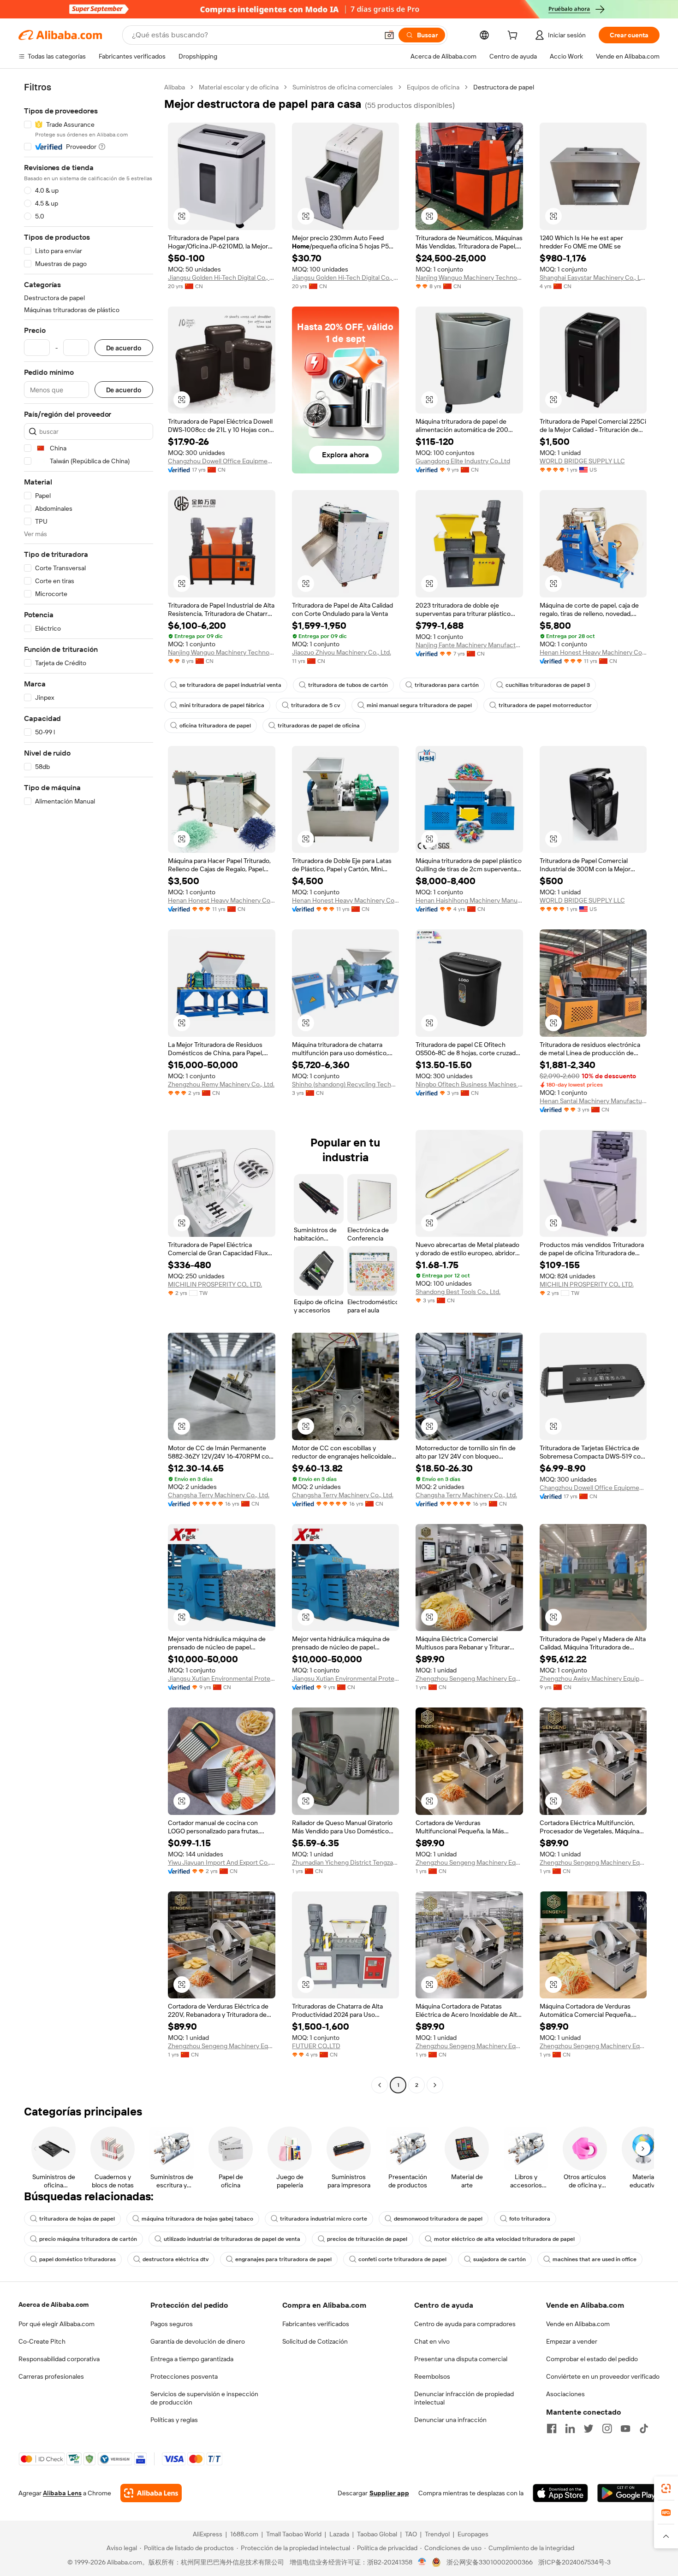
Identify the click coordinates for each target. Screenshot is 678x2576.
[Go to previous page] (380, 2085)
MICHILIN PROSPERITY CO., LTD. (215, 1284)
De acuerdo (124, 348)
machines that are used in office (595, 2259)
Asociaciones (565, 2394)
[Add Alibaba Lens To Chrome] (151, 2493)
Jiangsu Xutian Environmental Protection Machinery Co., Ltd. (222, 1678)
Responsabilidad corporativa (59, 2359)
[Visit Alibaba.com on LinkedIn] (570, 2428)
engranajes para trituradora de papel (283, 2259)
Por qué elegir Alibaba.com (56, 2324)
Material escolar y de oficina (239, 87)
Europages (473, 2534)
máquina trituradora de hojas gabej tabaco (197, 2219)
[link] (666, 2488)
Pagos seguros (172, 2324)
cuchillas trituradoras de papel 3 (548, 685)
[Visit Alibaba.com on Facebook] (552, 2428)
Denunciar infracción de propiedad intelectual (464, 2398)
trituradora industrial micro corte (324, 2219)
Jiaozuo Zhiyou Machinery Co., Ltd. (342, 652)
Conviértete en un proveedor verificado (603, 2376)
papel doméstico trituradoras (77, 2259)
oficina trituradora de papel (215, 726)
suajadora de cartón (500, 2259)
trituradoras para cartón (447, 685)
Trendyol (437, 2534)
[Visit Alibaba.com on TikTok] (644, 2428)
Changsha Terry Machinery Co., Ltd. (219, 1495)
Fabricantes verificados (316, 2324)
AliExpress (208, 2534)
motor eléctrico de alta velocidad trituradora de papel (504, 2239)
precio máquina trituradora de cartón (88, 2239)
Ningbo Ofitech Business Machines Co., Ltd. (469, 1084)
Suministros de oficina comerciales (343, 87)
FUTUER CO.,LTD (316, 2046)
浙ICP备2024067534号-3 (574, 2562)
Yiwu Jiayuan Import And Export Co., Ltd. (222, 1862)
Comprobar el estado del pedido (592, 2359)
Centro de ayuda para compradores (465, 2324)
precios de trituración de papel (367, 2239)
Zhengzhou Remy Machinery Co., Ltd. (221, 1084)
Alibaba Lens (62, 2493)
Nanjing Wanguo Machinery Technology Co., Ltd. (469, 278)
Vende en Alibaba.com (578, 2324)
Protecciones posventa (184, 2376)
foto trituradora (530, 2219)
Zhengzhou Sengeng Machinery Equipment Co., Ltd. (469, 1678)
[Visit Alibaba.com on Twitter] (589, 2428)
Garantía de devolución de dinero (198, 2341)
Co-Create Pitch (42, 2341)
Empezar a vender (572, 2341)
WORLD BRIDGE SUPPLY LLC (582, 461)
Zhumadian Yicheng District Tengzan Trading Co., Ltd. (346, 1862)
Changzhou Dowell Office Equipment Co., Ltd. (222, 461)
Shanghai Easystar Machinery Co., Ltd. (593, 278)
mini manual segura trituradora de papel (419, 705)
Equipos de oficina (433, 87)
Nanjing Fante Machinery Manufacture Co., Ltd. (469, 645)
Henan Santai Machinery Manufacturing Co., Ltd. (593, 1101)
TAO (411, 2534)
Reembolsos (432, 2376)
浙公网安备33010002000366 (490, 2562)
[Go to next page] (435, 2085)
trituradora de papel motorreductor (545, 705)
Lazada (339, 2534)
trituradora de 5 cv (315, 705)
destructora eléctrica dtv (175, 2259)
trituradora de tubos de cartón (348, 685)
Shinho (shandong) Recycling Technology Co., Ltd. (346, 1084)
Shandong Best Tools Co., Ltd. (458, 1292)
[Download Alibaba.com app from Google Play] (628, 2493)
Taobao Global (377, 2534)
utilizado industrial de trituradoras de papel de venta (232, 2239)
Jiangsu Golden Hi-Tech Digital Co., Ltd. (222, 278)
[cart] (514, 36)
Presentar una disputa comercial (461, 2359)
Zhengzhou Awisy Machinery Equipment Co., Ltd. (593, 1678)
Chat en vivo (432, 2341)
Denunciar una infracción (450, 2420)
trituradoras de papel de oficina (319, 726)
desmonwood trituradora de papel (438, 2219)
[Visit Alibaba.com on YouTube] (625, 2428)
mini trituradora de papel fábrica (222, 705)
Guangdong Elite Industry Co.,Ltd (463, 461)
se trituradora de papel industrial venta (230, 685)
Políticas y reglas (174, 2420)
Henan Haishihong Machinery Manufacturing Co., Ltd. (469, 900)
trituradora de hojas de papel (77, 2219)
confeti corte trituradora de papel (402, 2259)
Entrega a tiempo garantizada (192, 2359)
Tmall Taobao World (294, 2534)
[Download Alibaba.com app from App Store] (560, 2493)
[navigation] (89, 1087)
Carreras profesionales (51, 2376)
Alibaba (175, 87)
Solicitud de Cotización (315, 2341)
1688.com (244, 2534)
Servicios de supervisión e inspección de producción (204, 2398)
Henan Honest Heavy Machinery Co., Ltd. (593, 652)
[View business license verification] (422, 2562)
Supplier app (389, 2493)
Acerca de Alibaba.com (54, 2304)
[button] (389, 35)
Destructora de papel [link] (504, 87)
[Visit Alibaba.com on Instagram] (607, 2428)
